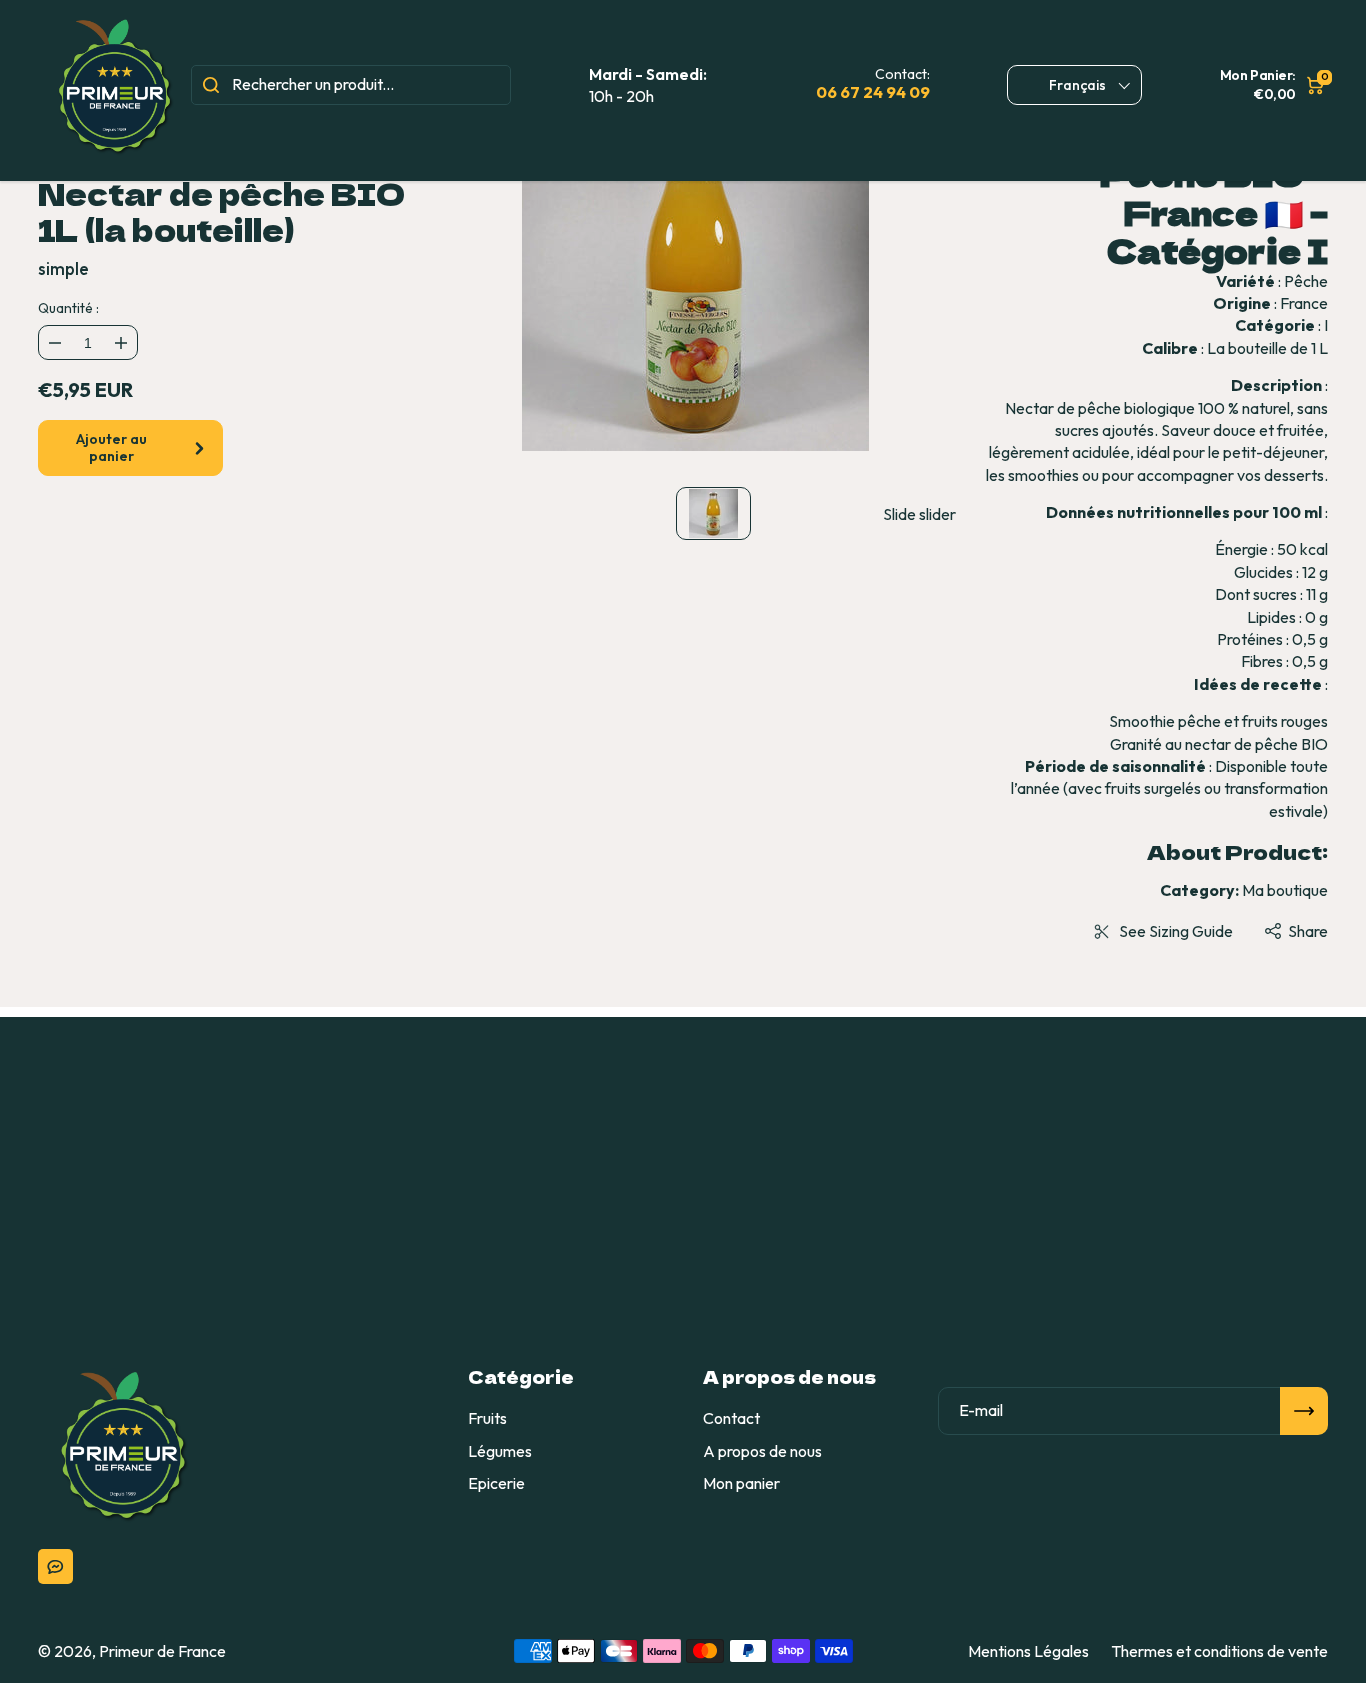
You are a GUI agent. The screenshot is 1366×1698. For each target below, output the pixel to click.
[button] (1295, 931)
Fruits (487, 1418)
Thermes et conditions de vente (1219, 1651)
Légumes (500, 1451)
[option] (696, 282)
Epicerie (496, 1483)
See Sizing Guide (1176, 931)
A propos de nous (762, 1451)
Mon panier (741, 1483)
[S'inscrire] (1304, 1411)
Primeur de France (162, 1651)
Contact (731, 1418)
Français (1077, 85)
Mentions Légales (1028, 1651)
